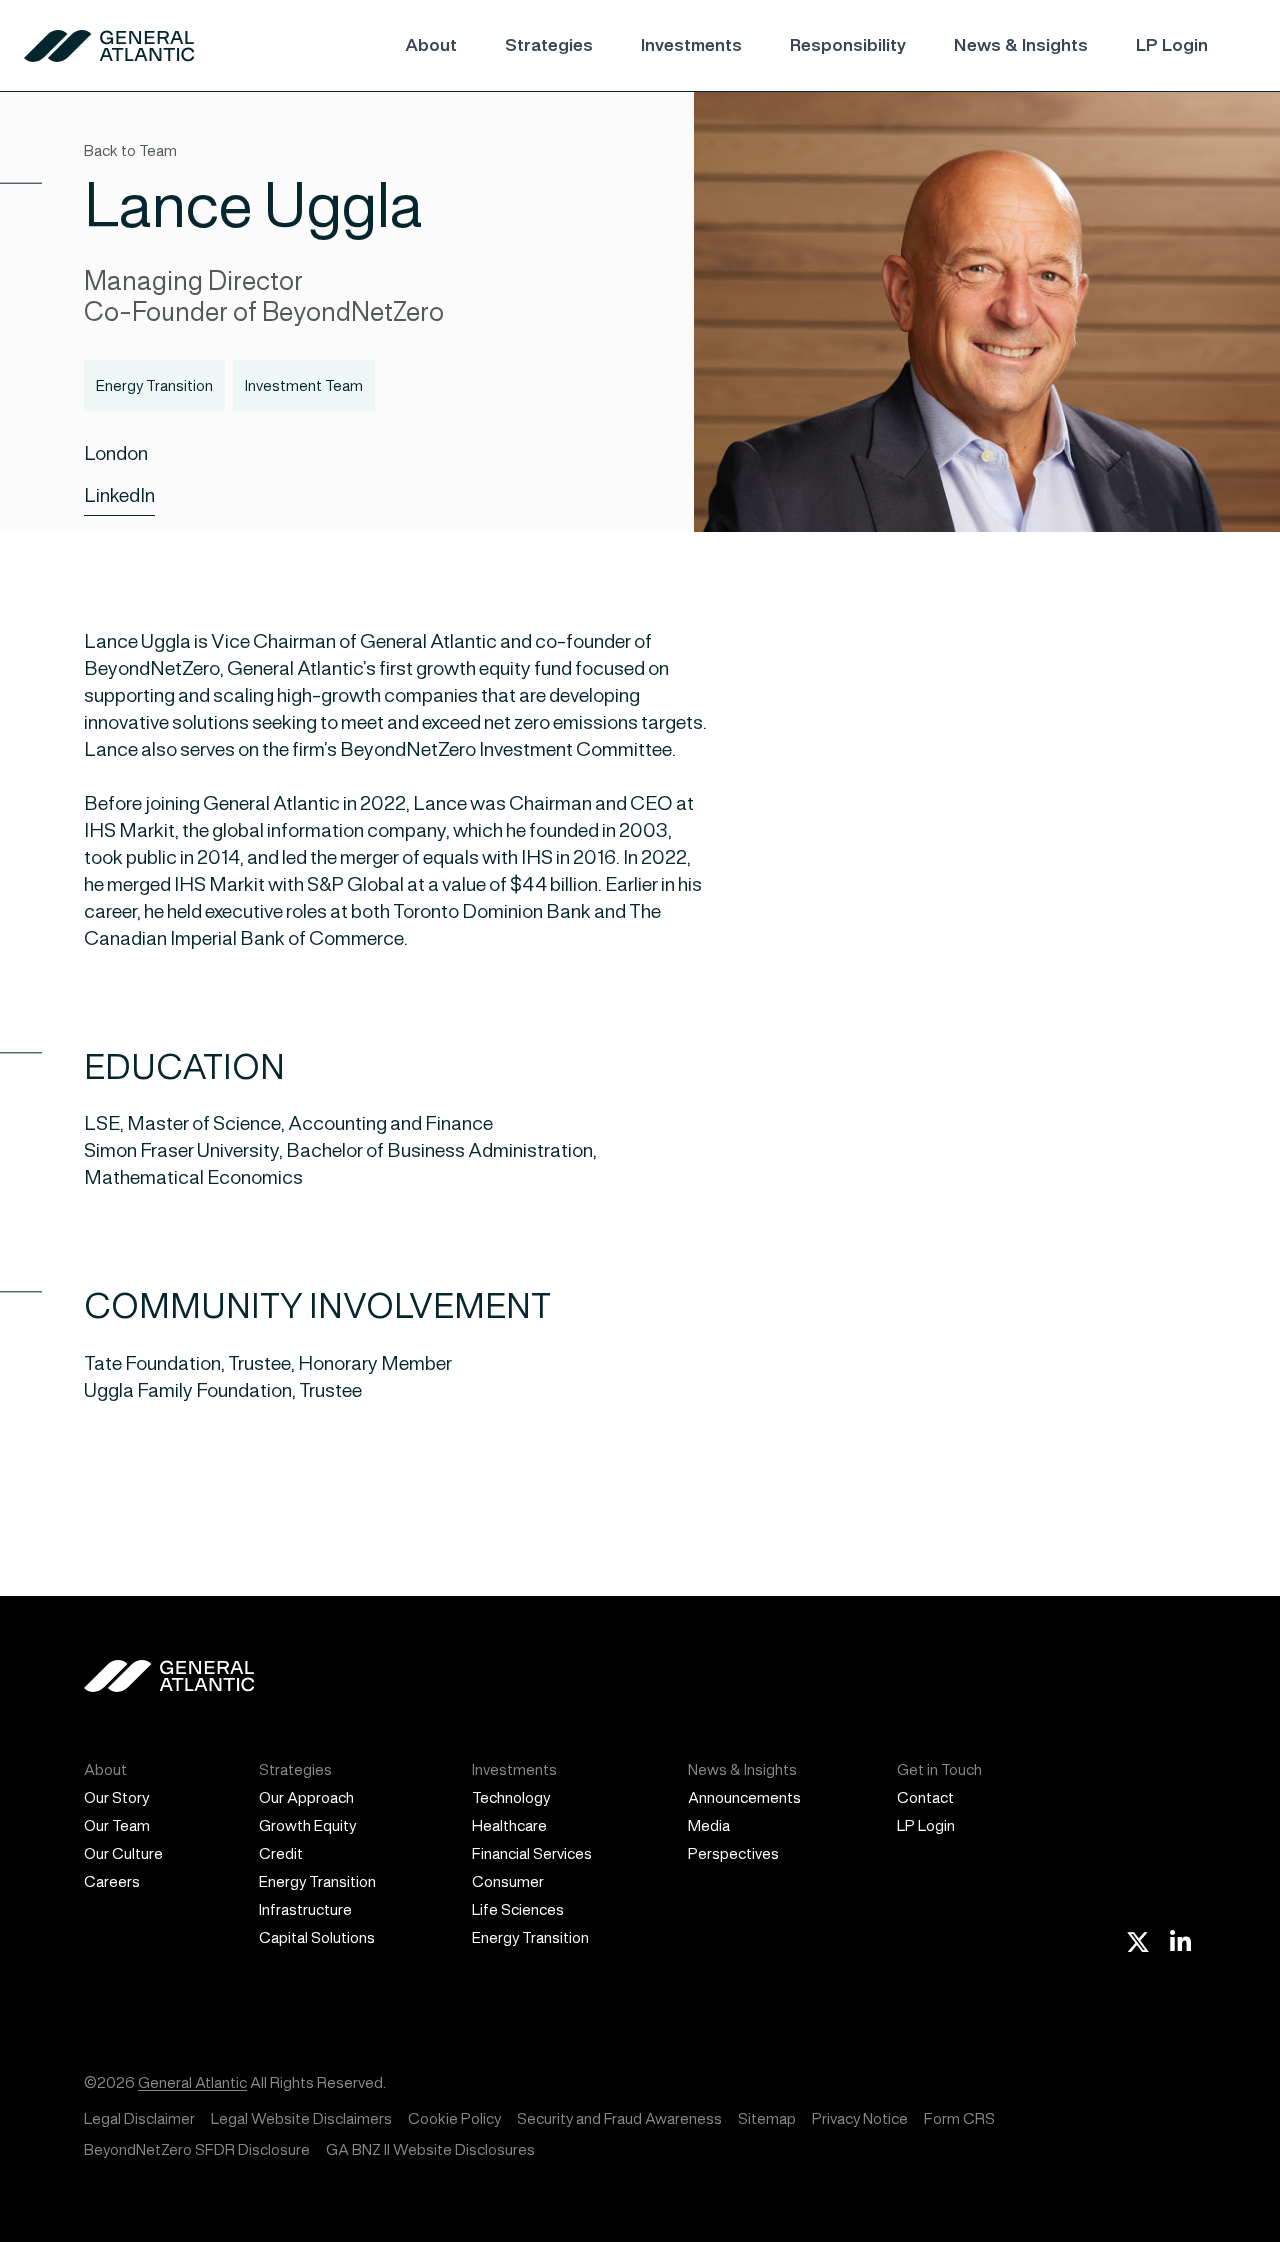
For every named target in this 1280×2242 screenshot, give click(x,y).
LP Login (1172, 45)
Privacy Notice (860, 2118)
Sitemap (767, 2118)
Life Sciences (518, 1909)
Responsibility (848, 45)
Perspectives (733, 1853)
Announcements (744, 1797)
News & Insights (1021, 45)
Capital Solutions (317, 1937)
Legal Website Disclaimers (301, 2118)
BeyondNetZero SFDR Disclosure (197, 2149)
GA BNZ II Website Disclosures (430, 2149)
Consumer (508, 1881)
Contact (925, 1797)
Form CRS (959, 2118)
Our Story (116, 1797)
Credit (281, 1853)
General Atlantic (192, 2082)
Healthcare (509, 1825)
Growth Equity (307, 1825)
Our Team (117, 1825)
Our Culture (123, 1853)
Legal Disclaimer (139, 2118)
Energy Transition (317, 1881)
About (431, 45)
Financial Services (532, 1853)
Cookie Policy (454, 2118)
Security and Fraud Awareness (619, 2118)
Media (709, 1825)
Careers (112, 1881)
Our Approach (306, 1797)
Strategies (549, 45)
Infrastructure (305, 1909)
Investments (691, 45)
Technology (511, 1797)
